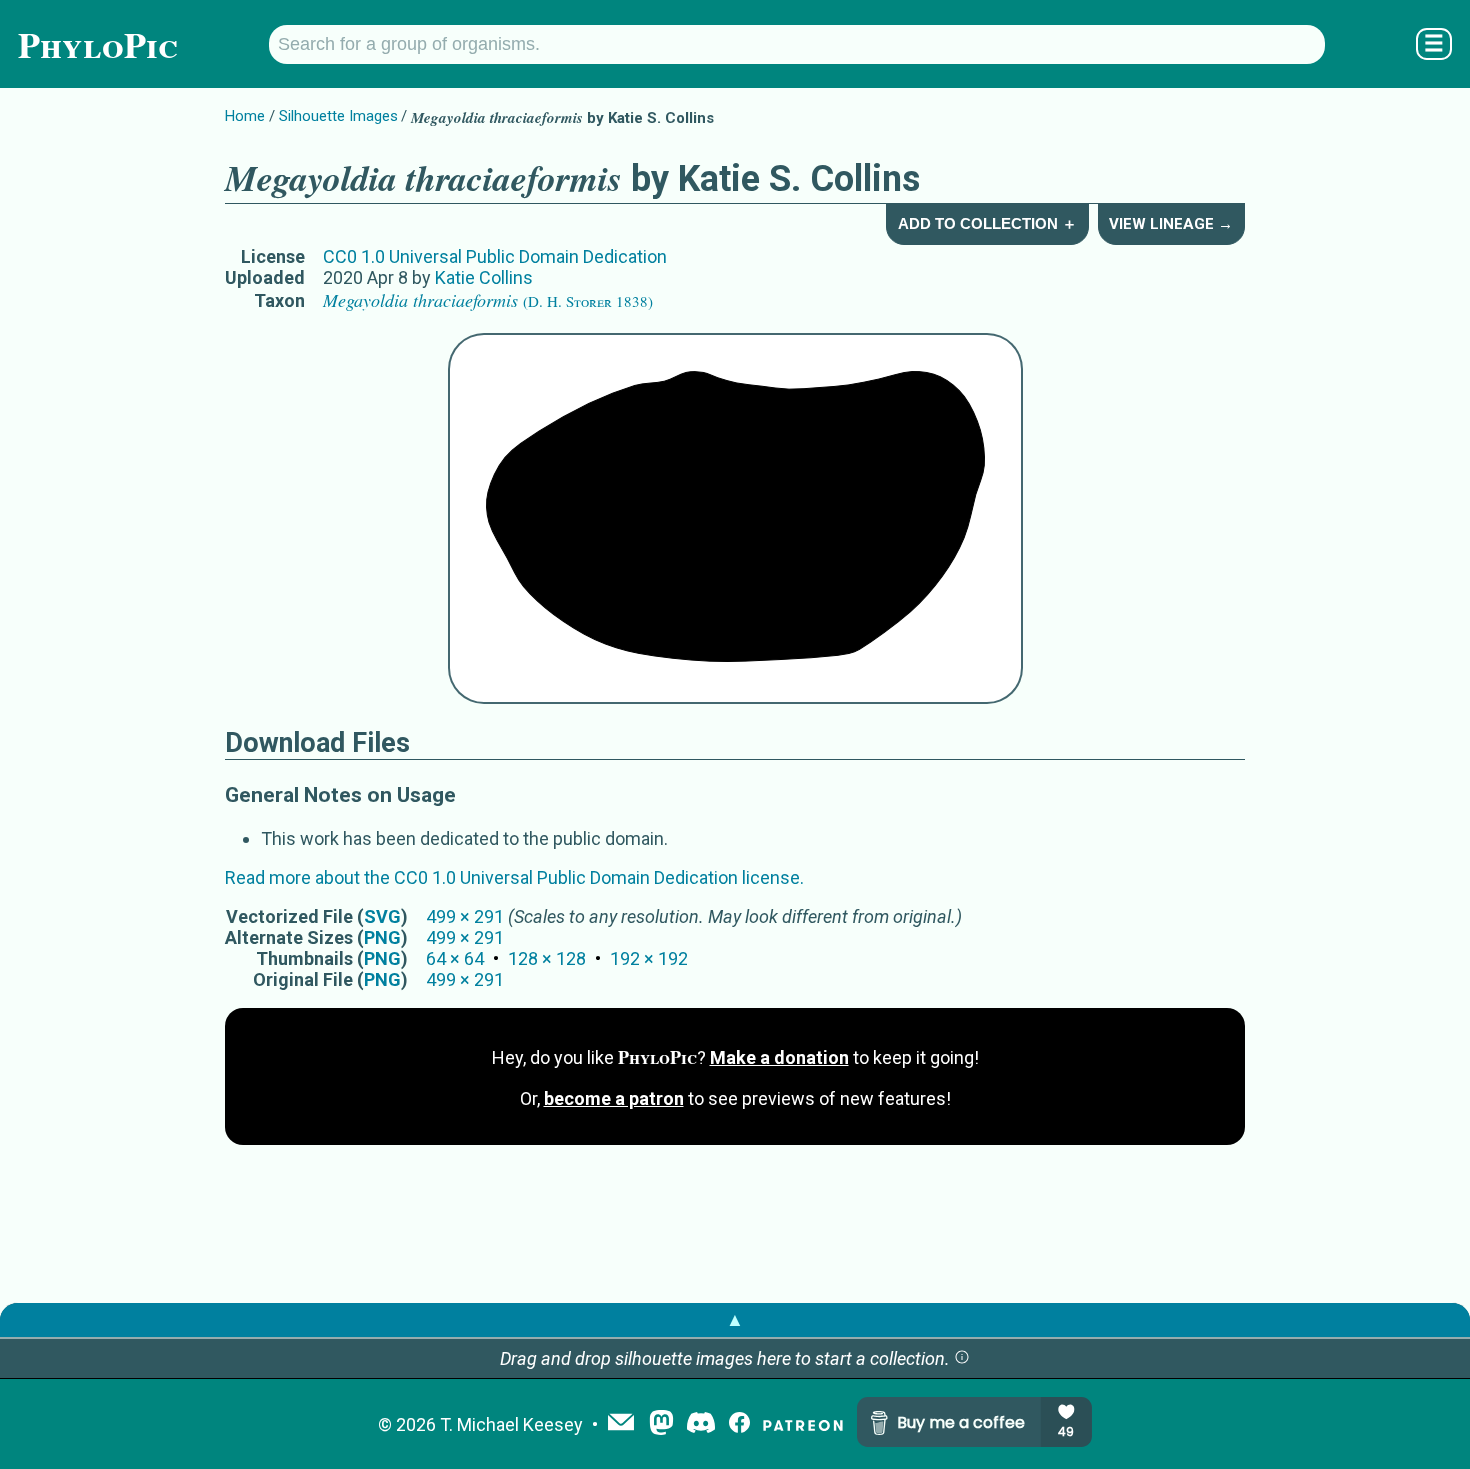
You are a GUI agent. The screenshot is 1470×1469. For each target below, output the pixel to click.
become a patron (614, 1098)
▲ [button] (735, 1319)
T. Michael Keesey (511, 1424)
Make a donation (779, 1057)
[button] (962, 1358)
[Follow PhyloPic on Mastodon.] (661, 1424)
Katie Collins (484, 277)
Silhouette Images (338, 116)
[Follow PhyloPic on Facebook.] (739, 1424)
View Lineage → (1171, 224)
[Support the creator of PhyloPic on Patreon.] (803, 1424)
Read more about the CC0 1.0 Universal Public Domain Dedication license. (514, 877)
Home (245, 116)
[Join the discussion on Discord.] (701, 1424)
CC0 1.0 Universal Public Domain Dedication (495, 256)
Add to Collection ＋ (987, 223)
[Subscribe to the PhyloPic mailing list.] (621, 1424)
